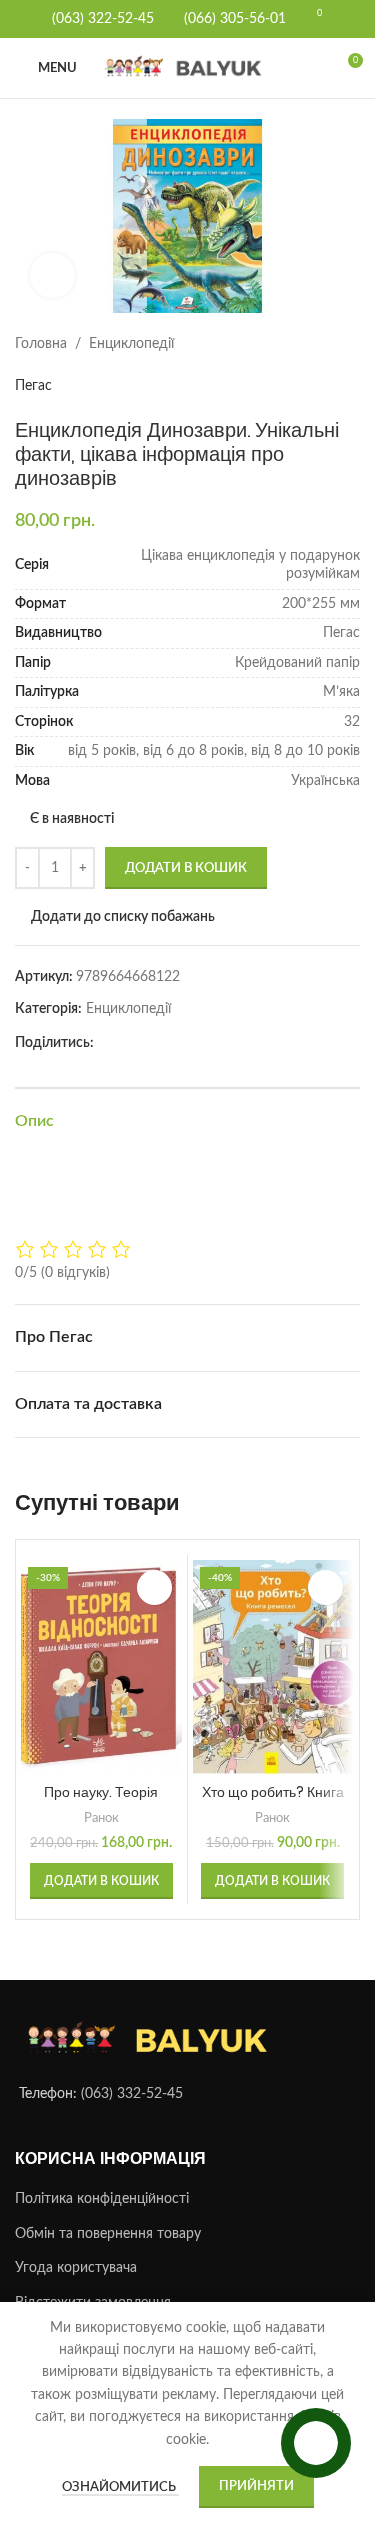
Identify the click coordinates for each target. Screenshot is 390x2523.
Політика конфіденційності (102, 2199)
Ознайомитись (120, 2487)
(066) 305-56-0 (231, 19)
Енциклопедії (131, 344)
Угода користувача (76, 2268)
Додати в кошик (186, 868)
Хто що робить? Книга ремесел (273, 1802)
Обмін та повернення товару (108, 2234)
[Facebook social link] (106, 1044)
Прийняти (256, 2486)
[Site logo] (187, 68)
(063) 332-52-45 (132, 2094)
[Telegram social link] (130, 1044)
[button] (101, 1881)
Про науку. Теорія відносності (101, 1802)
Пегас (33, 386)
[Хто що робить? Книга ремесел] (273, 1667)
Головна (41, 344)
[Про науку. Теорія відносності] (101, 1667)
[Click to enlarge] (52, 275)
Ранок (101, 1818)
